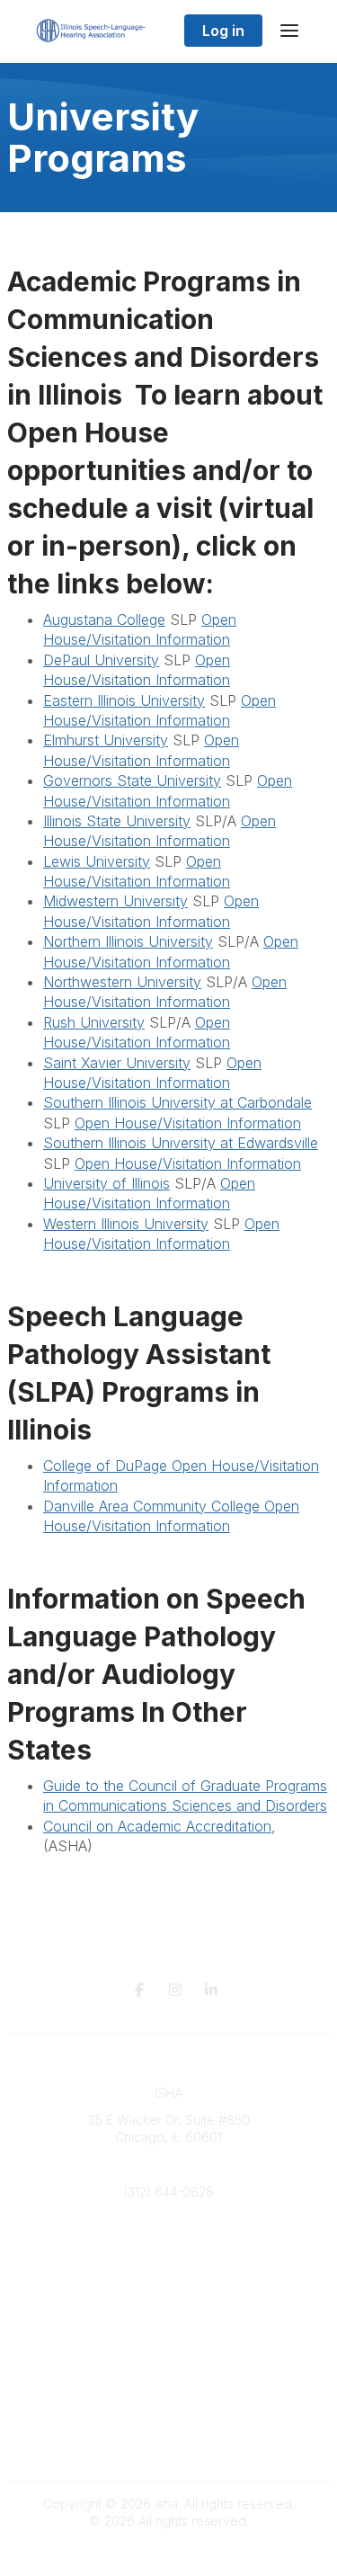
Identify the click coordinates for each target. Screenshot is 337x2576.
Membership (169, 2281)
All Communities (169, 2335)
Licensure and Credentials (168, 2246)
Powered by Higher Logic (169, 2553)
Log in (223, 31)
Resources (168, 2264)
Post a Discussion (168, 2353)
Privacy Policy (168, 2424)
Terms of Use (169, 2442)
